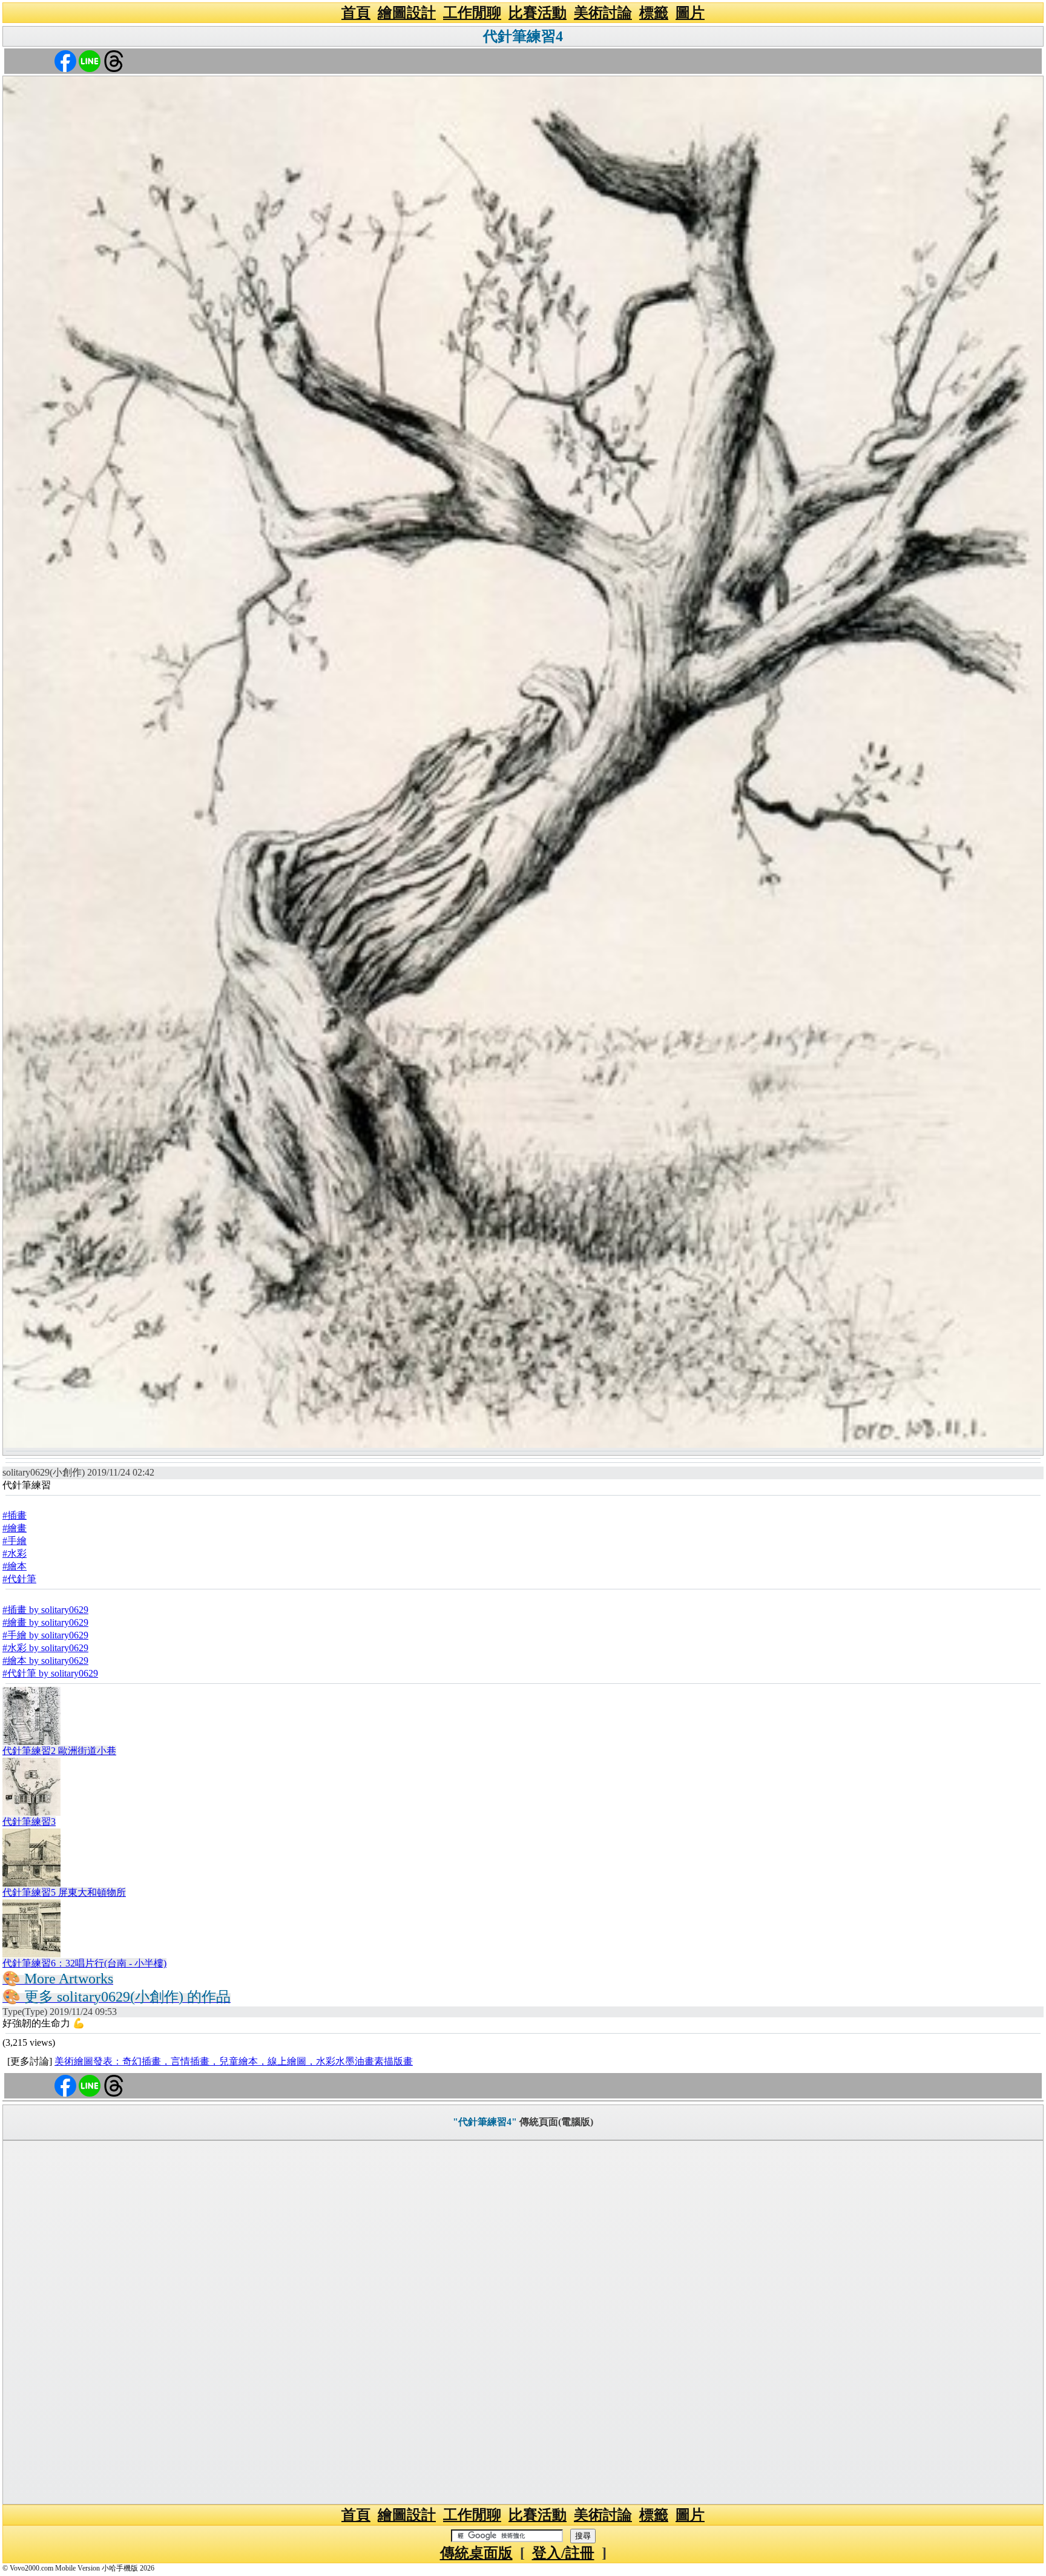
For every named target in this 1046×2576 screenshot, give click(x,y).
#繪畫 (15, 1528)
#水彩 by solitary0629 (45, 1648)
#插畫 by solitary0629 (45, 1610)
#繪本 (15, 1566)
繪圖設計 (407, 13)
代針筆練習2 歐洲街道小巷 (59, 1751)
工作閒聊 (472, 13)
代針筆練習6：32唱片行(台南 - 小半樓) (84, 1963)
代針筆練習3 (29, 1822)
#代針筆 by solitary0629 (50, 1673)
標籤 (654, 13)
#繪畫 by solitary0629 (45, 1622)
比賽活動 (538, 13)
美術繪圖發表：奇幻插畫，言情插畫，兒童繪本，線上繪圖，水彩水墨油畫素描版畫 (234, 2061)
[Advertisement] (523, 2322)
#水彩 (15, 1553)
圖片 (690, 13)
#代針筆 (19, 1579)
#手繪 (15, 1541)
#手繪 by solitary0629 (45, 1635)
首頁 (356, 13)
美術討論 (603, 13)
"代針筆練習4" (485, 2122)
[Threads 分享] (114, 60)
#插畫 (15, 1515)
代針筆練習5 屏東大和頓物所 (64, 1892)
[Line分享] (90, 60)
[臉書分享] (65, 60)
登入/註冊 (563, 2553)
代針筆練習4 (523, 36)
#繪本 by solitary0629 (45, 1661)
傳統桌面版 (476, 2553)
